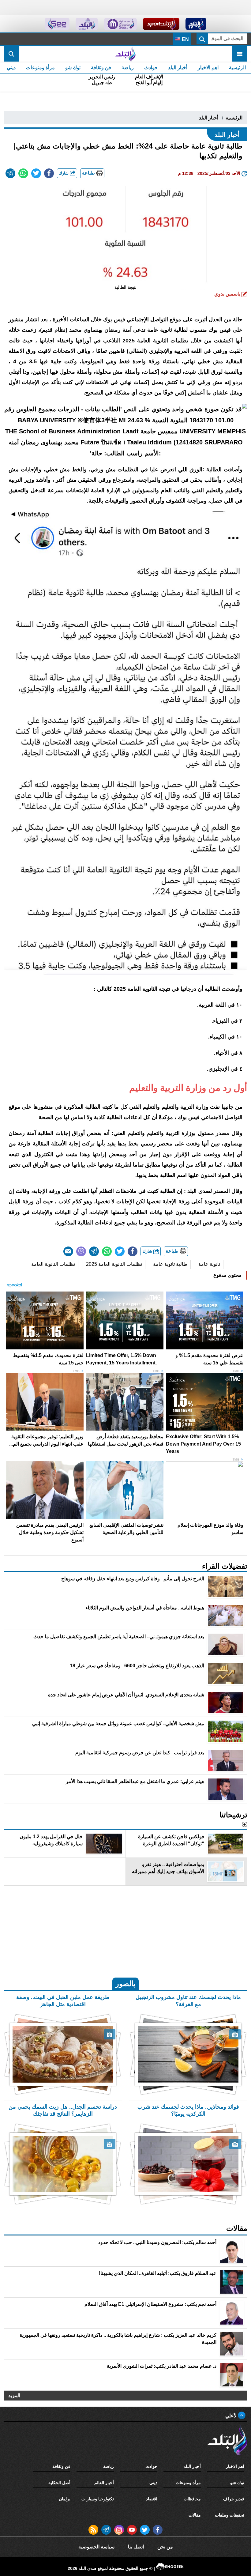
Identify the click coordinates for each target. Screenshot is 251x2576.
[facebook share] (49, 173)
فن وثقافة (101, 68)
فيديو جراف (234, 2499)
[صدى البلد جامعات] (120, 24)
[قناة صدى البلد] (196, 24)
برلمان (65, 2499)
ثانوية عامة (209, 1264)
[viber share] (81, 1251)
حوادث (151, 68)
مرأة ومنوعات (40, 68)
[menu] (240, 54)
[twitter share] (36, 173)
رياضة (128, 68)
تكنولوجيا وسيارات (98, 2499)
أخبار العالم (104, 2483)
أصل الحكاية (59, 2483)
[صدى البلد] (125, 54)
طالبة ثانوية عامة (170, 1264)
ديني (11, 68)
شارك (64, 173)
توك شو (73, 68)
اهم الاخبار (208, 68)
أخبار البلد (178, 68)
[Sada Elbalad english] (57, 24)
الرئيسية (237, 68)
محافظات (192, 2499)
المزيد (14, 2395)
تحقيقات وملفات (230, 2515)
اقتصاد (152, 2499)
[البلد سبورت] (161, 24)
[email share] (10, 173)
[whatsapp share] (23, 173)
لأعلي (232, 2416)
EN (185, 39)
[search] (11, 54)
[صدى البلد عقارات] (87, 24)
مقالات (195, 2515)
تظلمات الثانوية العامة (53, 1264)
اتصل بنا (136, 2547)
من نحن (165, 2547)
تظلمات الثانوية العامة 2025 (114, 1264)
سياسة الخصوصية (96, 2547)
